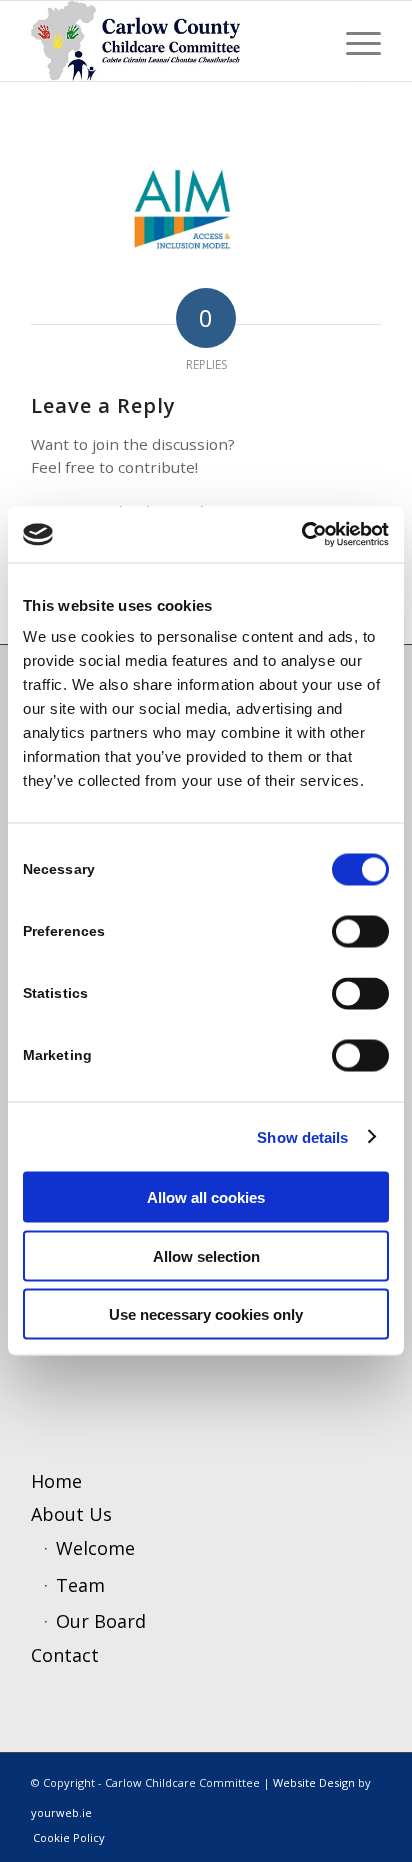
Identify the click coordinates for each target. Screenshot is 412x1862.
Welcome (95, 1548)
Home (56, 1481)
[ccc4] (171, 41)
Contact (65, 1655)
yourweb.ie (61, 1812)
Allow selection (206, 1255)
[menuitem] (353, 41)
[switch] (360, 932)
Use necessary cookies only (206, 1314)
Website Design (314, 1782)
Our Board (101, 1621)
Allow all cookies (206, 1197)
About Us (71, 1514)
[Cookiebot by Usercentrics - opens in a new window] (301, 535)
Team (80, 1585)
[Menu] (353, 41)
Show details (302, 1136)
